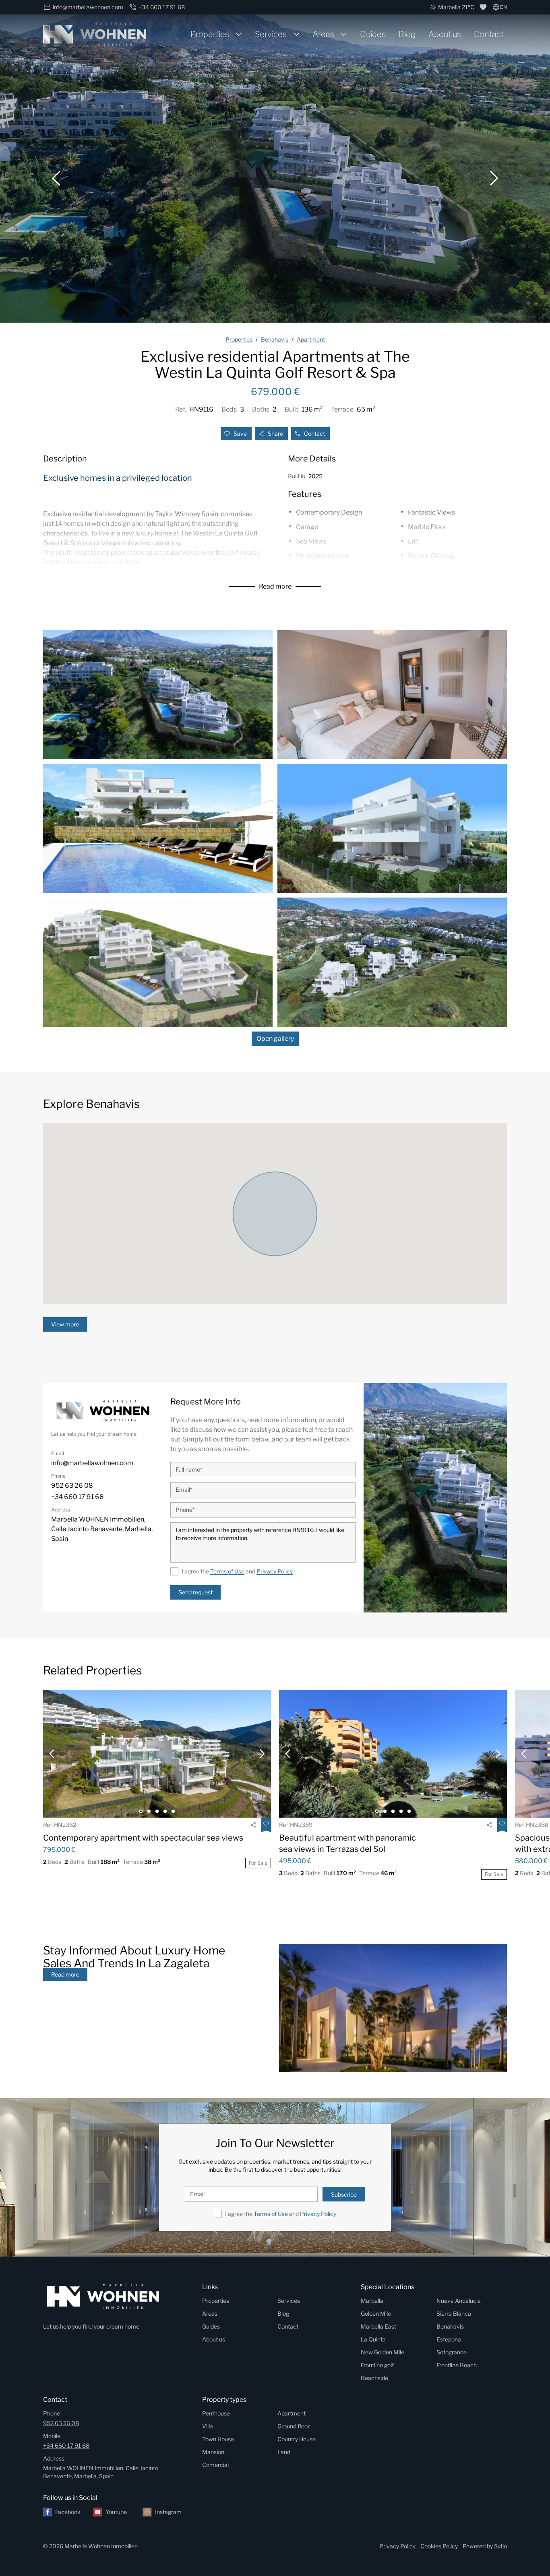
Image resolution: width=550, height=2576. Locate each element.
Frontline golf (377, 2365)
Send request (195, 1592)
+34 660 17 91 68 (66, 2445)
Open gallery (275, 1039)
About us (445, 34)
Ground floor (294, 2426)
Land (284, 2452)
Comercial (215, 2465)
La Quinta (373, 2339)
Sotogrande (452, 2352)
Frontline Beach (457, 2365)
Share (275, 433)
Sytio (500, 2546)
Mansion (213, 2452)
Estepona (449, 2339)
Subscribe (344, 2194)
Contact (489, 34)
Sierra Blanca (454, 2313)
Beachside (374, 2378)
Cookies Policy (439, 2546)
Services (271, 34)
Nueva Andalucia (459, 2301)
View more (65, 1324)
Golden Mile (376, 2313)
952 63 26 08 (61, 2423)
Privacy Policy (275, 1571)
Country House (297, 2439)
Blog (407, 34)
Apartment (292, 2413)
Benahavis (450, 2326)
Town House (218, 2439)
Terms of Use (227, 1571)
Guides (373, 34)
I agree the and (237, 1571)
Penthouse (216, 2413)
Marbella (372, 2301)
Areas (323, 34)
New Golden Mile (383, 2352)
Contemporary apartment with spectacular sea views (143, 1838)
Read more (275, 586)
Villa (208, 2426)
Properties (210, 34)
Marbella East (378, 2326)
